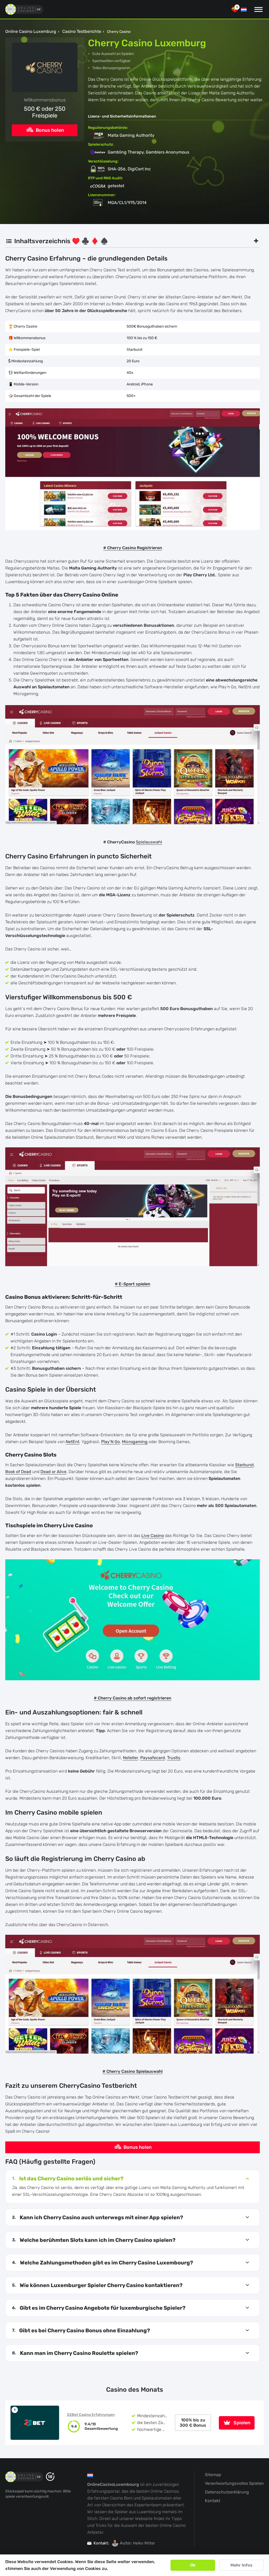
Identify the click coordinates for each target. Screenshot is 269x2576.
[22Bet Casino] (35, 2423)
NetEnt (73, 1442)
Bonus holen (49, 130)
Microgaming (135, 1442)
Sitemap (213, 2475)
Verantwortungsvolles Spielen (234, 2483)
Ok (193, 2565)
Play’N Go (110, 1442)
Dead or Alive (53, 1472)
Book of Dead (18, 1472)
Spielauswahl (149, 842)
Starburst (244, 1465)
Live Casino (153, 1536)
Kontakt (213, 2501)
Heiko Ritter (144, 2543)
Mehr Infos (241, 2565)
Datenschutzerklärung (227, 2492)
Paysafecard (153, 1758)
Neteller (131, 1758)
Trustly (174, 1758)
